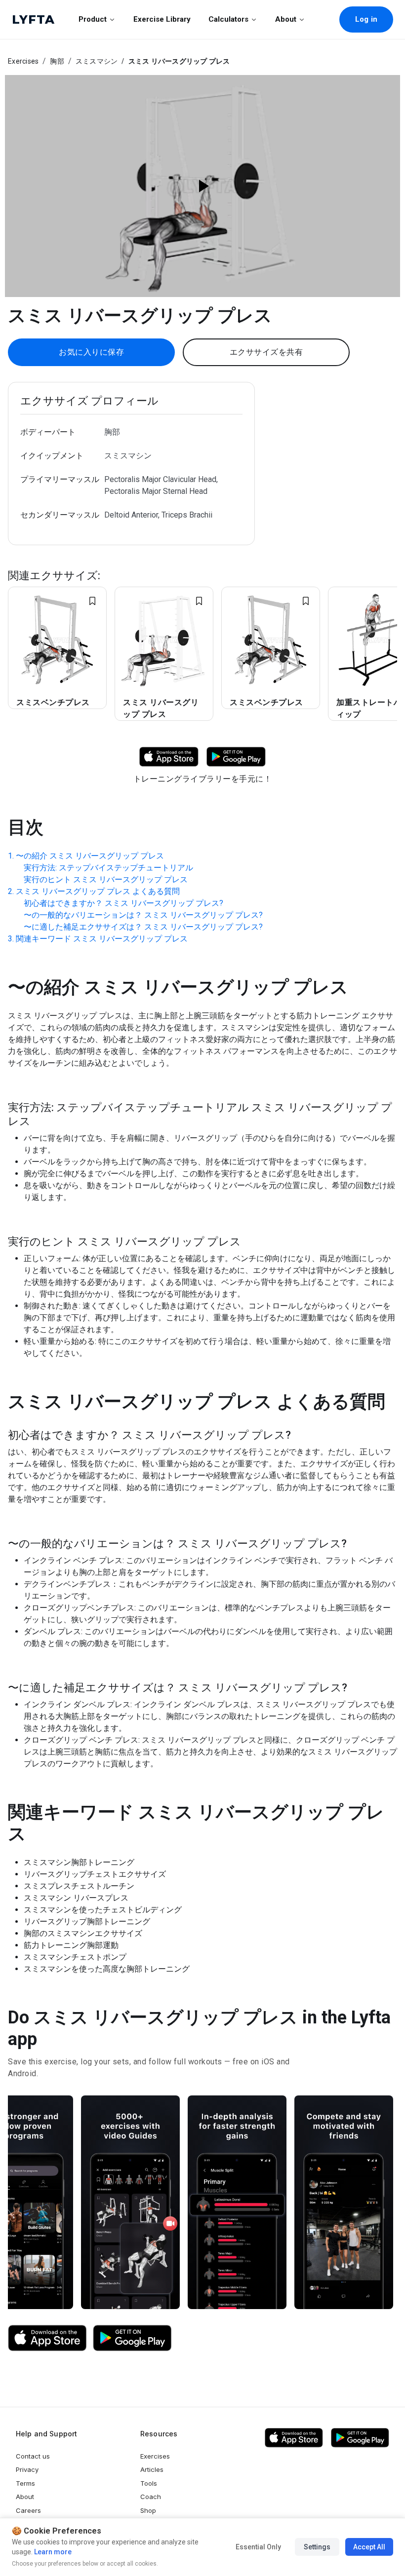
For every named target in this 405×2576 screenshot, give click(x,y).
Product (93, 19)
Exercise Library (162, 19)
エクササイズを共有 (266, 352)
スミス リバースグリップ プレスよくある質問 (98, 891)
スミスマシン (97, 61)
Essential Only (258, 2547)
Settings (317, 2547)
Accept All (369, 2547)
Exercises (23, 61)
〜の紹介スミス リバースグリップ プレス (90, 856)
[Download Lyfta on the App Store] (47, 2338)
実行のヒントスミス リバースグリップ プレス (106, 879)
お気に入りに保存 (91, 352)
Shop (148, 2510)
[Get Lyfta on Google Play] (132, 2338)
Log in (366, 19)
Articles (152, 2469)
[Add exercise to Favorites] (92, 601)
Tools (149, 2483)
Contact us (33, 2456)
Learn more (52, 2552)
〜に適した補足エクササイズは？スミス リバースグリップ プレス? (143, 927)
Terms (25, 2483)
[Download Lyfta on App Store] (169, 756)
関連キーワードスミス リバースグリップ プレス (102, 939)
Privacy (27, 2469)
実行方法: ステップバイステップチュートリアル (108, 868)
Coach (151, 2497)
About (286, 19)
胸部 (57, 61)
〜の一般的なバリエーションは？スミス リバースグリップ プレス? (143, 915)
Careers (28, 2510)
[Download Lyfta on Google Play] (236, 756)
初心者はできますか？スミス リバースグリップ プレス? (123, 903)
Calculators (228, 19)
